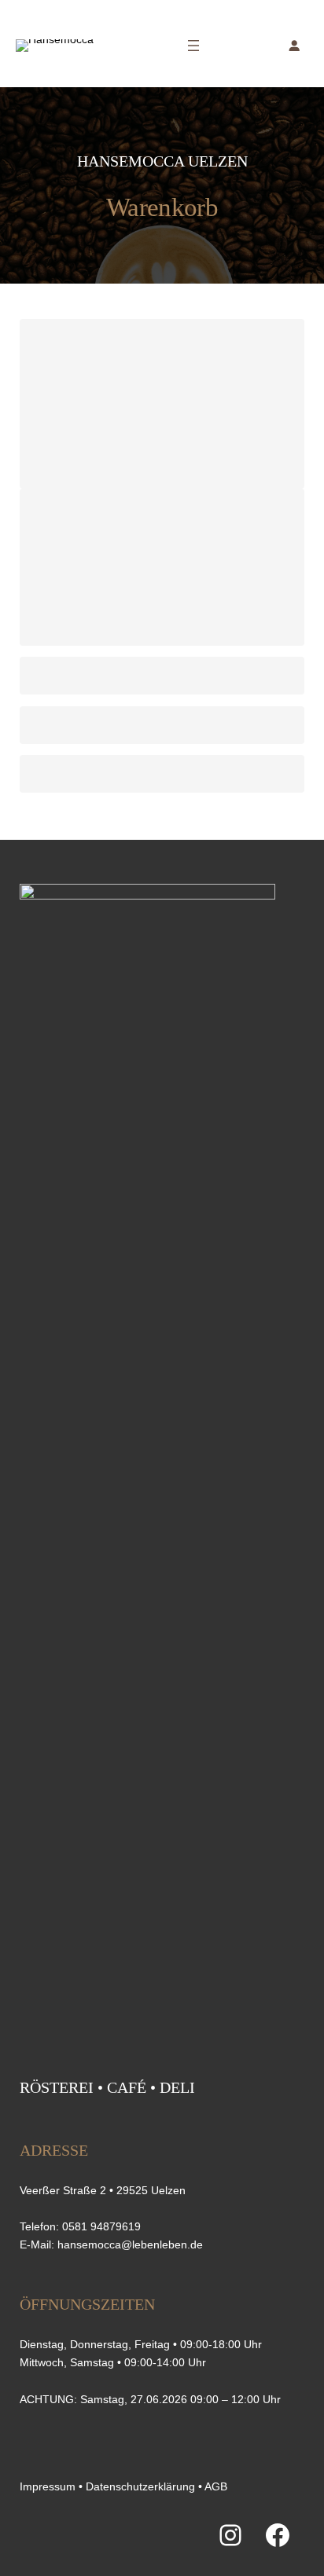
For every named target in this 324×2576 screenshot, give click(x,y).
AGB (216, 2486)
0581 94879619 (101, 2226)
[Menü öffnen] (193, 46)
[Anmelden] (294, 46)
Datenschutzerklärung (140, 2486)
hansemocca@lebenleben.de (130, 2244)
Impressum (48, 2486)
